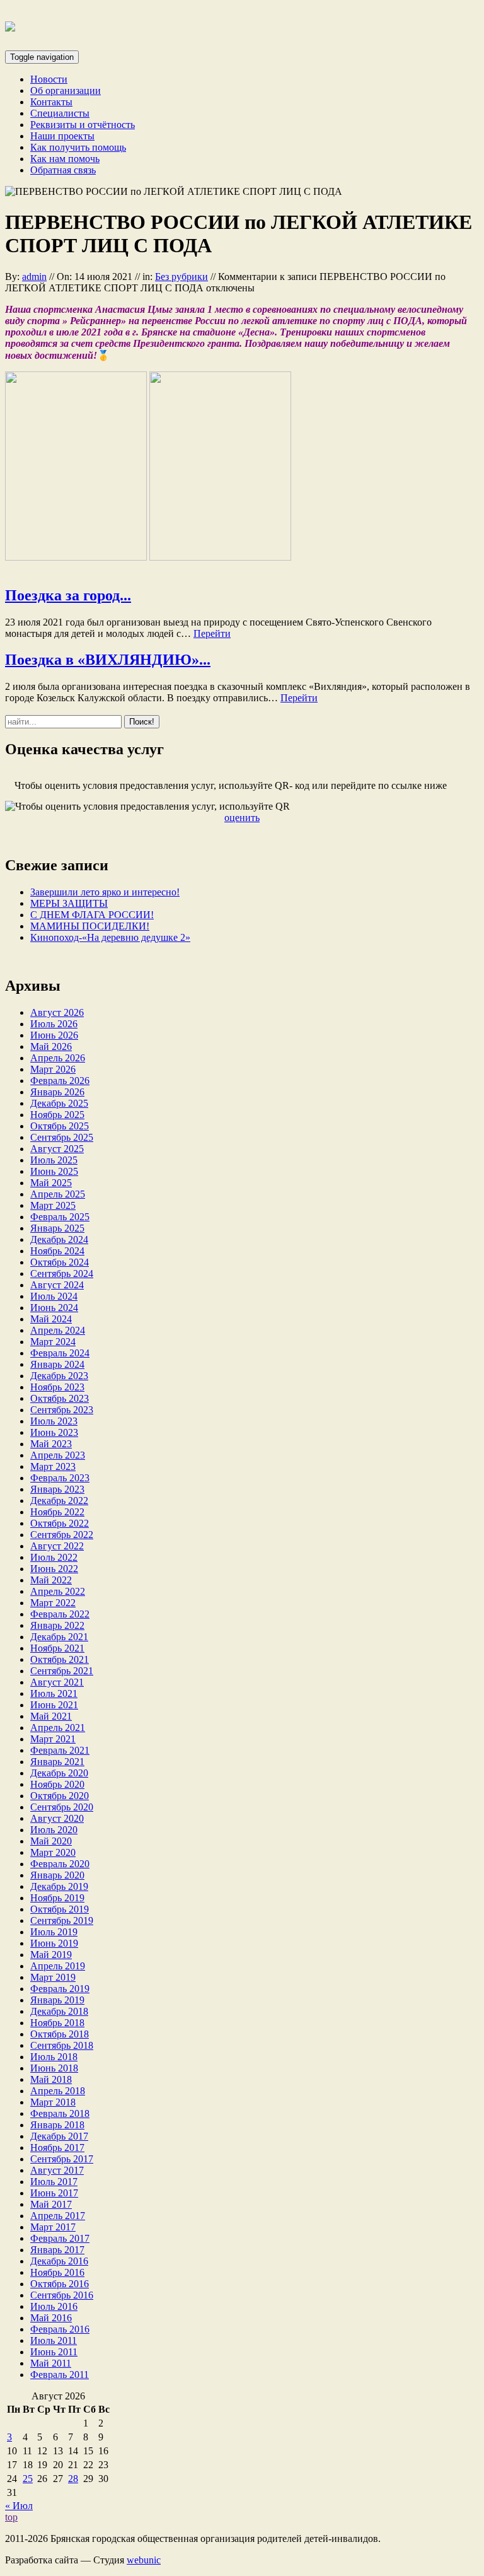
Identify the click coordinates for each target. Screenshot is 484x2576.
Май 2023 (51, 1444)
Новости (49, 79)
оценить (242, 818)
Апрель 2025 (58, 1194)
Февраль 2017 (60, 2238)
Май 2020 (51, 1841)
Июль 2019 (54, 1932)
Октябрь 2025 (60, 1126)
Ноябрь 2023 (57, 1387)
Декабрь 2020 (59, 1773)
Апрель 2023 (58, 1455)
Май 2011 (51, 2363)
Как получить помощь (78, 147)
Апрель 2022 (58, 1591)
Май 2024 (51, 1319)
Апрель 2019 (58, 1966)
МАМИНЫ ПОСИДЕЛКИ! (90, 926)
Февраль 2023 (60, 1478)
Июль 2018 (54, 2057)
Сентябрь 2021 (62, 1671)
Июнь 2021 (54, 1705)
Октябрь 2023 (60, 1398)
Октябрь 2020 (60, 1796)
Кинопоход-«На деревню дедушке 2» (110, 937)
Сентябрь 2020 (62, 1807)
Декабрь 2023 (59, 1376)
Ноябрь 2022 (57, 1512)
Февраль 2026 (60, 1081)
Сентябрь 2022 (62, 1535)
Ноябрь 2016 (57, 2272)
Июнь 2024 (54, 1308)
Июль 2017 (54, 2182)
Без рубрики (181, 277)
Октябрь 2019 (60, 1909)
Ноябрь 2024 (57, 1251)
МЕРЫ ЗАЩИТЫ (69, 903)
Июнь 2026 (54, 1035)
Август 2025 (57, 1149)
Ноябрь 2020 (57, 1784)
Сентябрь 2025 (62, 1137)
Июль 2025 (54, 1160)
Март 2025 (53, 1205)
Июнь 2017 (54, 2193)
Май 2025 (51, 1183)
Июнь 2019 (54, 1943)
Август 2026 (57, 1012)
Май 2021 (51, 1716)
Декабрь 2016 (59, 2261)
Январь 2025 (57, 1228)
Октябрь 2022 (60, 1523)
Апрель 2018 (58, 2091)
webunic (144, 2560)
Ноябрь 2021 (57, 1648)
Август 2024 (57, 1285)
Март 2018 (53, 2102)
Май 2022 (51, 1580)
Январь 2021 (57, 1762)
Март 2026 (53, 1069)
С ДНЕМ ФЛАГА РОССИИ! (92, 915)
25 (28, 2479)
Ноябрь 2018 (57, 2023)
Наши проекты (62, 136)
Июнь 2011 (54, 2352)
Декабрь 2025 (59, 1103)
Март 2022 (53, 1603)
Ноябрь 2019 (57, 1898)
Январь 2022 (57, 1625)
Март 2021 (53, 1739)
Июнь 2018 (54, 2068)
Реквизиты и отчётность (83, 125)
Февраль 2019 (60, 1989)
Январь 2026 (57, 1092)
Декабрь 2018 (59, 2011)
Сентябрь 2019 (62, 1920)
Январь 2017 (57, 2250)
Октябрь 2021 (60, 1659)
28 (73, 2479)
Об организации (66, 90)
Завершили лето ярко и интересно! (105, 892)
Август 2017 (57, 2170)
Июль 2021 (54, 1693)
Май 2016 (51, 2318)
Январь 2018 (57, 2125)
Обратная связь (63, 170)
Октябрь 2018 (60, 2034)
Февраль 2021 (60, 1750)
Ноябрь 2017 (57, 2148)
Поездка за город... (68, 595)
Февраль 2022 (60, 1614)
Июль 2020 (54, 1830)
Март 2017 (53, 2227)
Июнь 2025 (54, 1171)
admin (34, 277)
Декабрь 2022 (59, 1501)
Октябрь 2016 (60, 2284)
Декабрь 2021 (59, 1637)
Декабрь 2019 (59, 1886)
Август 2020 (57, 1818)
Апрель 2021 (58, 1728)
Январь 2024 (57, 1364)
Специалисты (60, 113)
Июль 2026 (54, 1024)
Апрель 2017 (58, 2216)
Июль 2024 (54, 1296)
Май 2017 (51, 2204)
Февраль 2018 (60, 2113)
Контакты (51, 102)
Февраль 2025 (60, 1217)
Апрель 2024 (58, 1330)
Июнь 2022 (54, 1569)
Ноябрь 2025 (57, 1115)
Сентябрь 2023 (62, 1410)
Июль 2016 (54, 2306)
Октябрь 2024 (60, 1262)
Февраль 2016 (60, 2329)
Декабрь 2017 (59, 2136)
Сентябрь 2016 (62, 2295)
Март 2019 (53, 1977)
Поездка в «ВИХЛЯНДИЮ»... (108, 660)
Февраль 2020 (60, 1864)
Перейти (212, 633)
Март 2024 (53, 1342)
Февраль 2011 (60, 2375)
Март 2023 (53, 1466)
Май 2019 (51, 1955)
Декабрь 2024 (59, 1239)
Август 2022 (57, 1546)
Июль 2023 (54, 1421)
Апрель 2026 (58, 1058)
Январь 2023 (57, 1489)
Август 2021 (57, 1682)
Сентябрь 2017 (62, 2159)
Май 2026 (51, 1046)
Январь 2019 (57, 2000)
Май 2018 (51, 2079)
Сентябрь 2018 (62, 2045)
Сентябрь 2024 (62, 1273)
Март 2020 (53, 1852)
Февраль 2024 (60, 1353)
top (11, 2517)
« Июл (19, 2506)
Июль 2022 (54, 1557)
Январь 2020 (57, 1875)
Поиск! (142, 722)
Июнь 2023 (54, 1432)
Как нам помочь (65, 159)
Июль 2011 (54, 2340)
